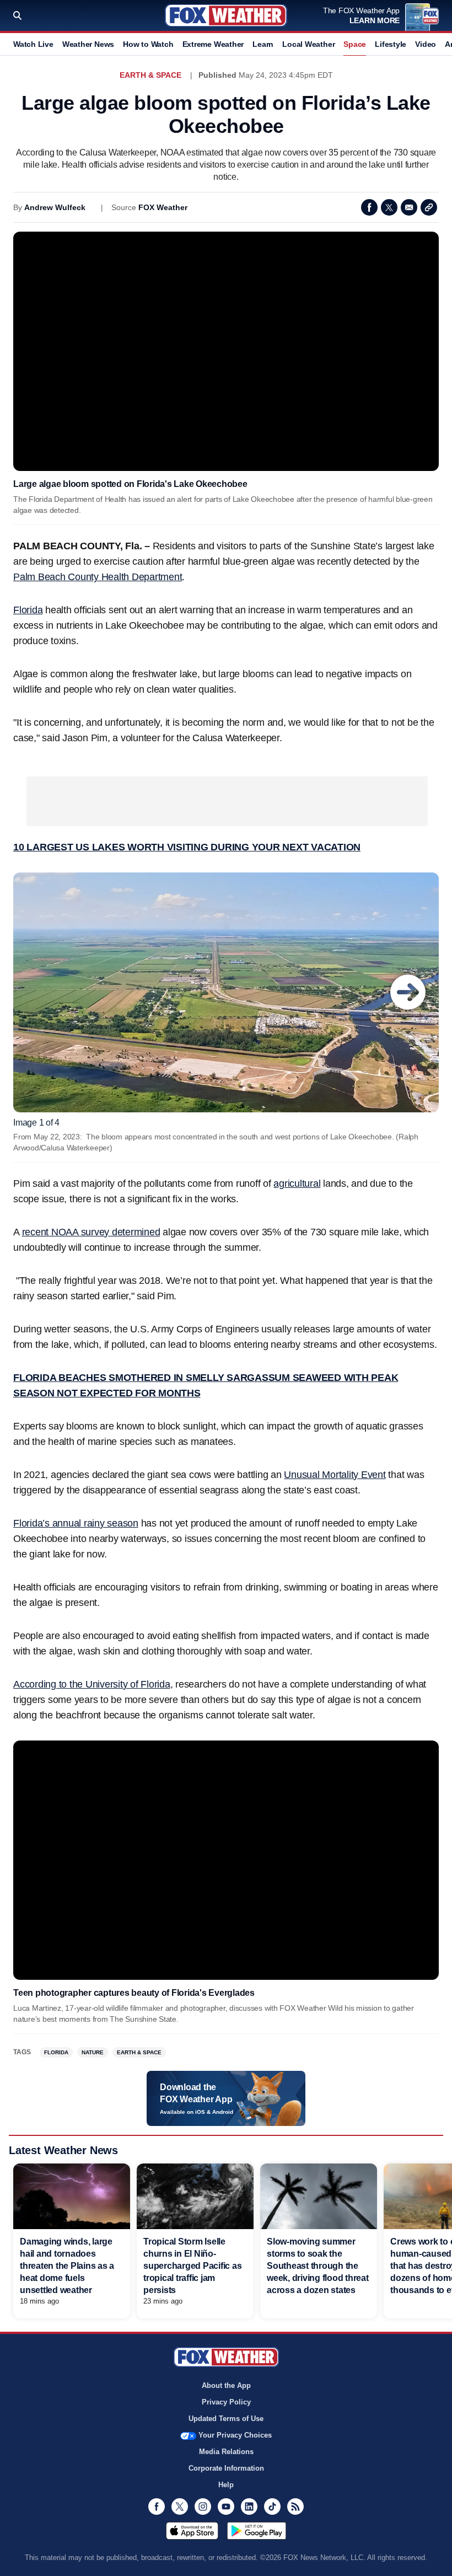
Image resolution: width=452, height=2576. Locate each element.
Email (409, 207)
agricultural (297, 1183)
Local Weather (308, 44)
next (408, 992)
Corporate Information (226, 2468)
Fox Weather (226, 15)
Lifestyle (391, 44)
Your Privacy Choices (235, 2435)
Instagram (203, 2507)
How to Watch (148, 44)
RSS (295, 2507)
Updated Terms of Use (226, 2419)
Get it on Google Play (257, 2531)
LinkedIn (249, 2507)
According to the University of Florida (92, 1684)
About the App (226, 2385)
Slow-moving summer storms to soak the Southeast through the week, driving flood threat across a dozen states (318, 2266)
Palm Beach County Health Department (98, 577)
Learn (263, 44)
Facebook (369, 207)
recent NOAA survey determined (91, 1232)
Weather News (88, 44)
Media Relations (226, 2452)
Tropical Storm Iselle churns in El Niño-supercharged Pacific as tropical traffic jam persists (192, 2266)
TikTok (272, 2507)
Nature (93, 2052)
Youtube (226, 2507)
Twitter (389, 207)
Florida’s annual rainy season (76, 1523)
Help (226, 2485)
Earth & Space (150, 75)
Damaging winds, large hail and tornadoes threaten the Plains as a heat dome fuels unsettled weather (67, 2266)
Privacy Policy (226, 2402)
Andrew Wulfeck (55, 207)
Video (426, 44)
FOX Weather (163, 207)
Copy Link (429, 207)
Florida (28, 610)
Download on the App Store (192, 2531)
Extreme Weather (213, 44)
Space (355, 44)
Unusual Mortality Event (335, 1475)
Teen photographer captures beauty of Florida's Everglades (134, 1993)
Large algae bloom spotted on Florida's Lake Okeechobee (130, 484)
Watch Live (33, 44)
